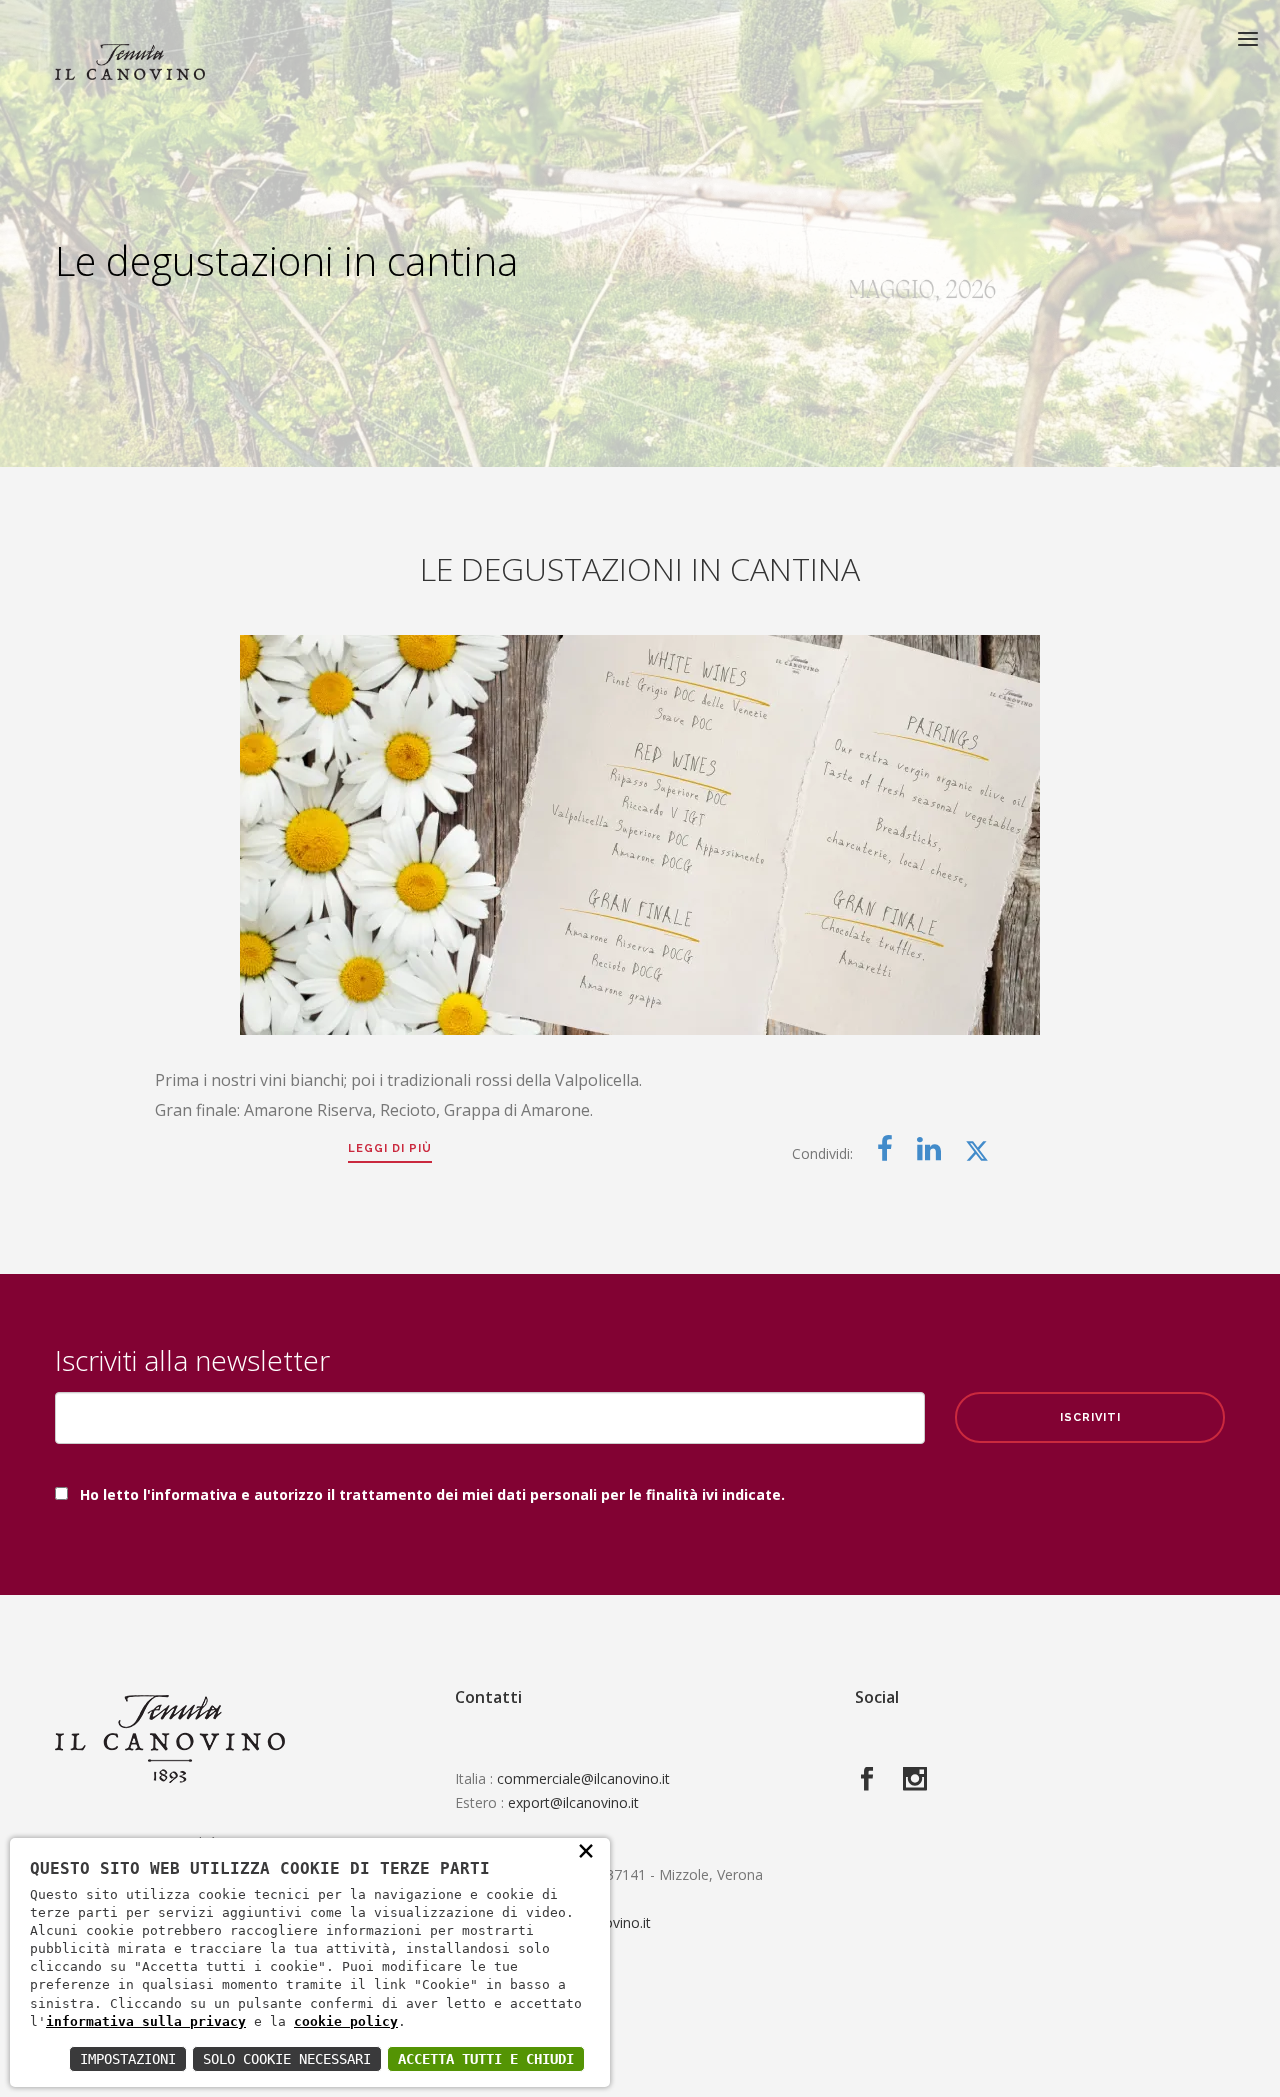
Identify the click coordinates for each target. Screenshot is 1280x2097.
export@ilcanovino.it (573, 1802)
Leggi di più (390, 1148)
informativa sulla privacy (146, 2021)
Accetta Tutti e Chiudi (486, 2059)
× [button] (586, 1850)
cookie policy (346, 2021)
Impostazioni (128, 2059)
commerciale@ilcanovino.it (583, 1778)
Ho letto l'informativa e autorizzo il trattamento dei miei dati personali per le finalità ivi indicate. (432, 1494)
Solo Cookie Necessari (287, 2059)
